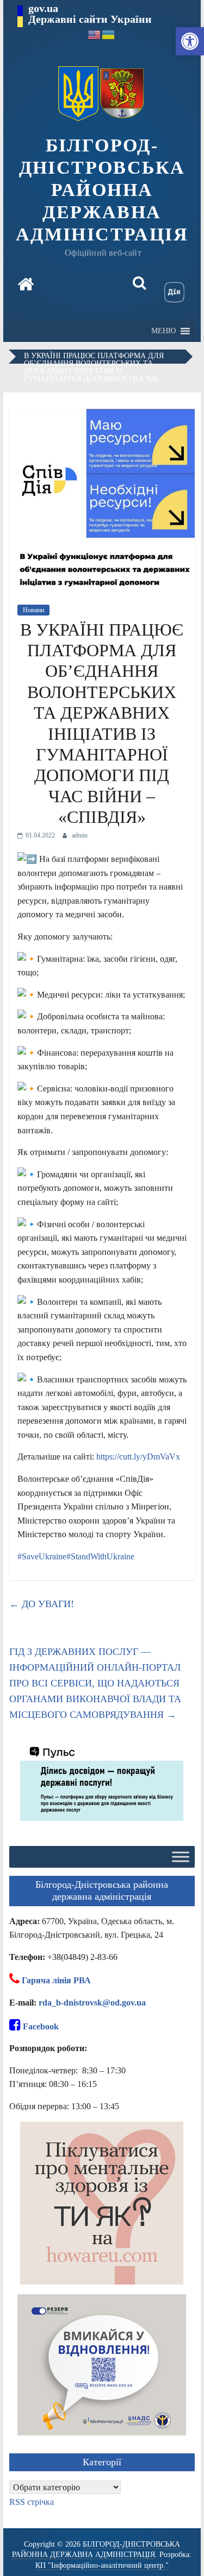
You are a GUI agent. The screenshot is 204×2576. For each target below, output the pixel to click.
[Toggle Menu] (181, 1857)
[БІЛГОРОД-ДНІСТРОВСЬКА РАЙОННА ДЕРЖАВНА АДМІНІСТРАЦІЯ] (26, 285)
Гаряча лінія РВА (56, 1980)
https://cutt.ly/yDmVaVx (138, 1457)
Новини (33, 610)
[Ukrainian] (109, 34)
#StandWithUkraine (100, 1556)
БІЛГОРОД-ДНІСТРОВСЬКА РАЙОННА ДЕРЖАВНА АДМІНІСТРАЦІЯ (102, 189)
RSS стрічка (32, 2502)
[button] (190, 41)
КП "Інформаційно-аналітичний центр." (102, 2565)
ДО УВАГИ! (42, 1604)
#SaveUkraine (42, 1556)
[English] (95, 34)
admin (80, 835)
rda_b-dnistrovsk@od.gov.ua (92, 2003)
